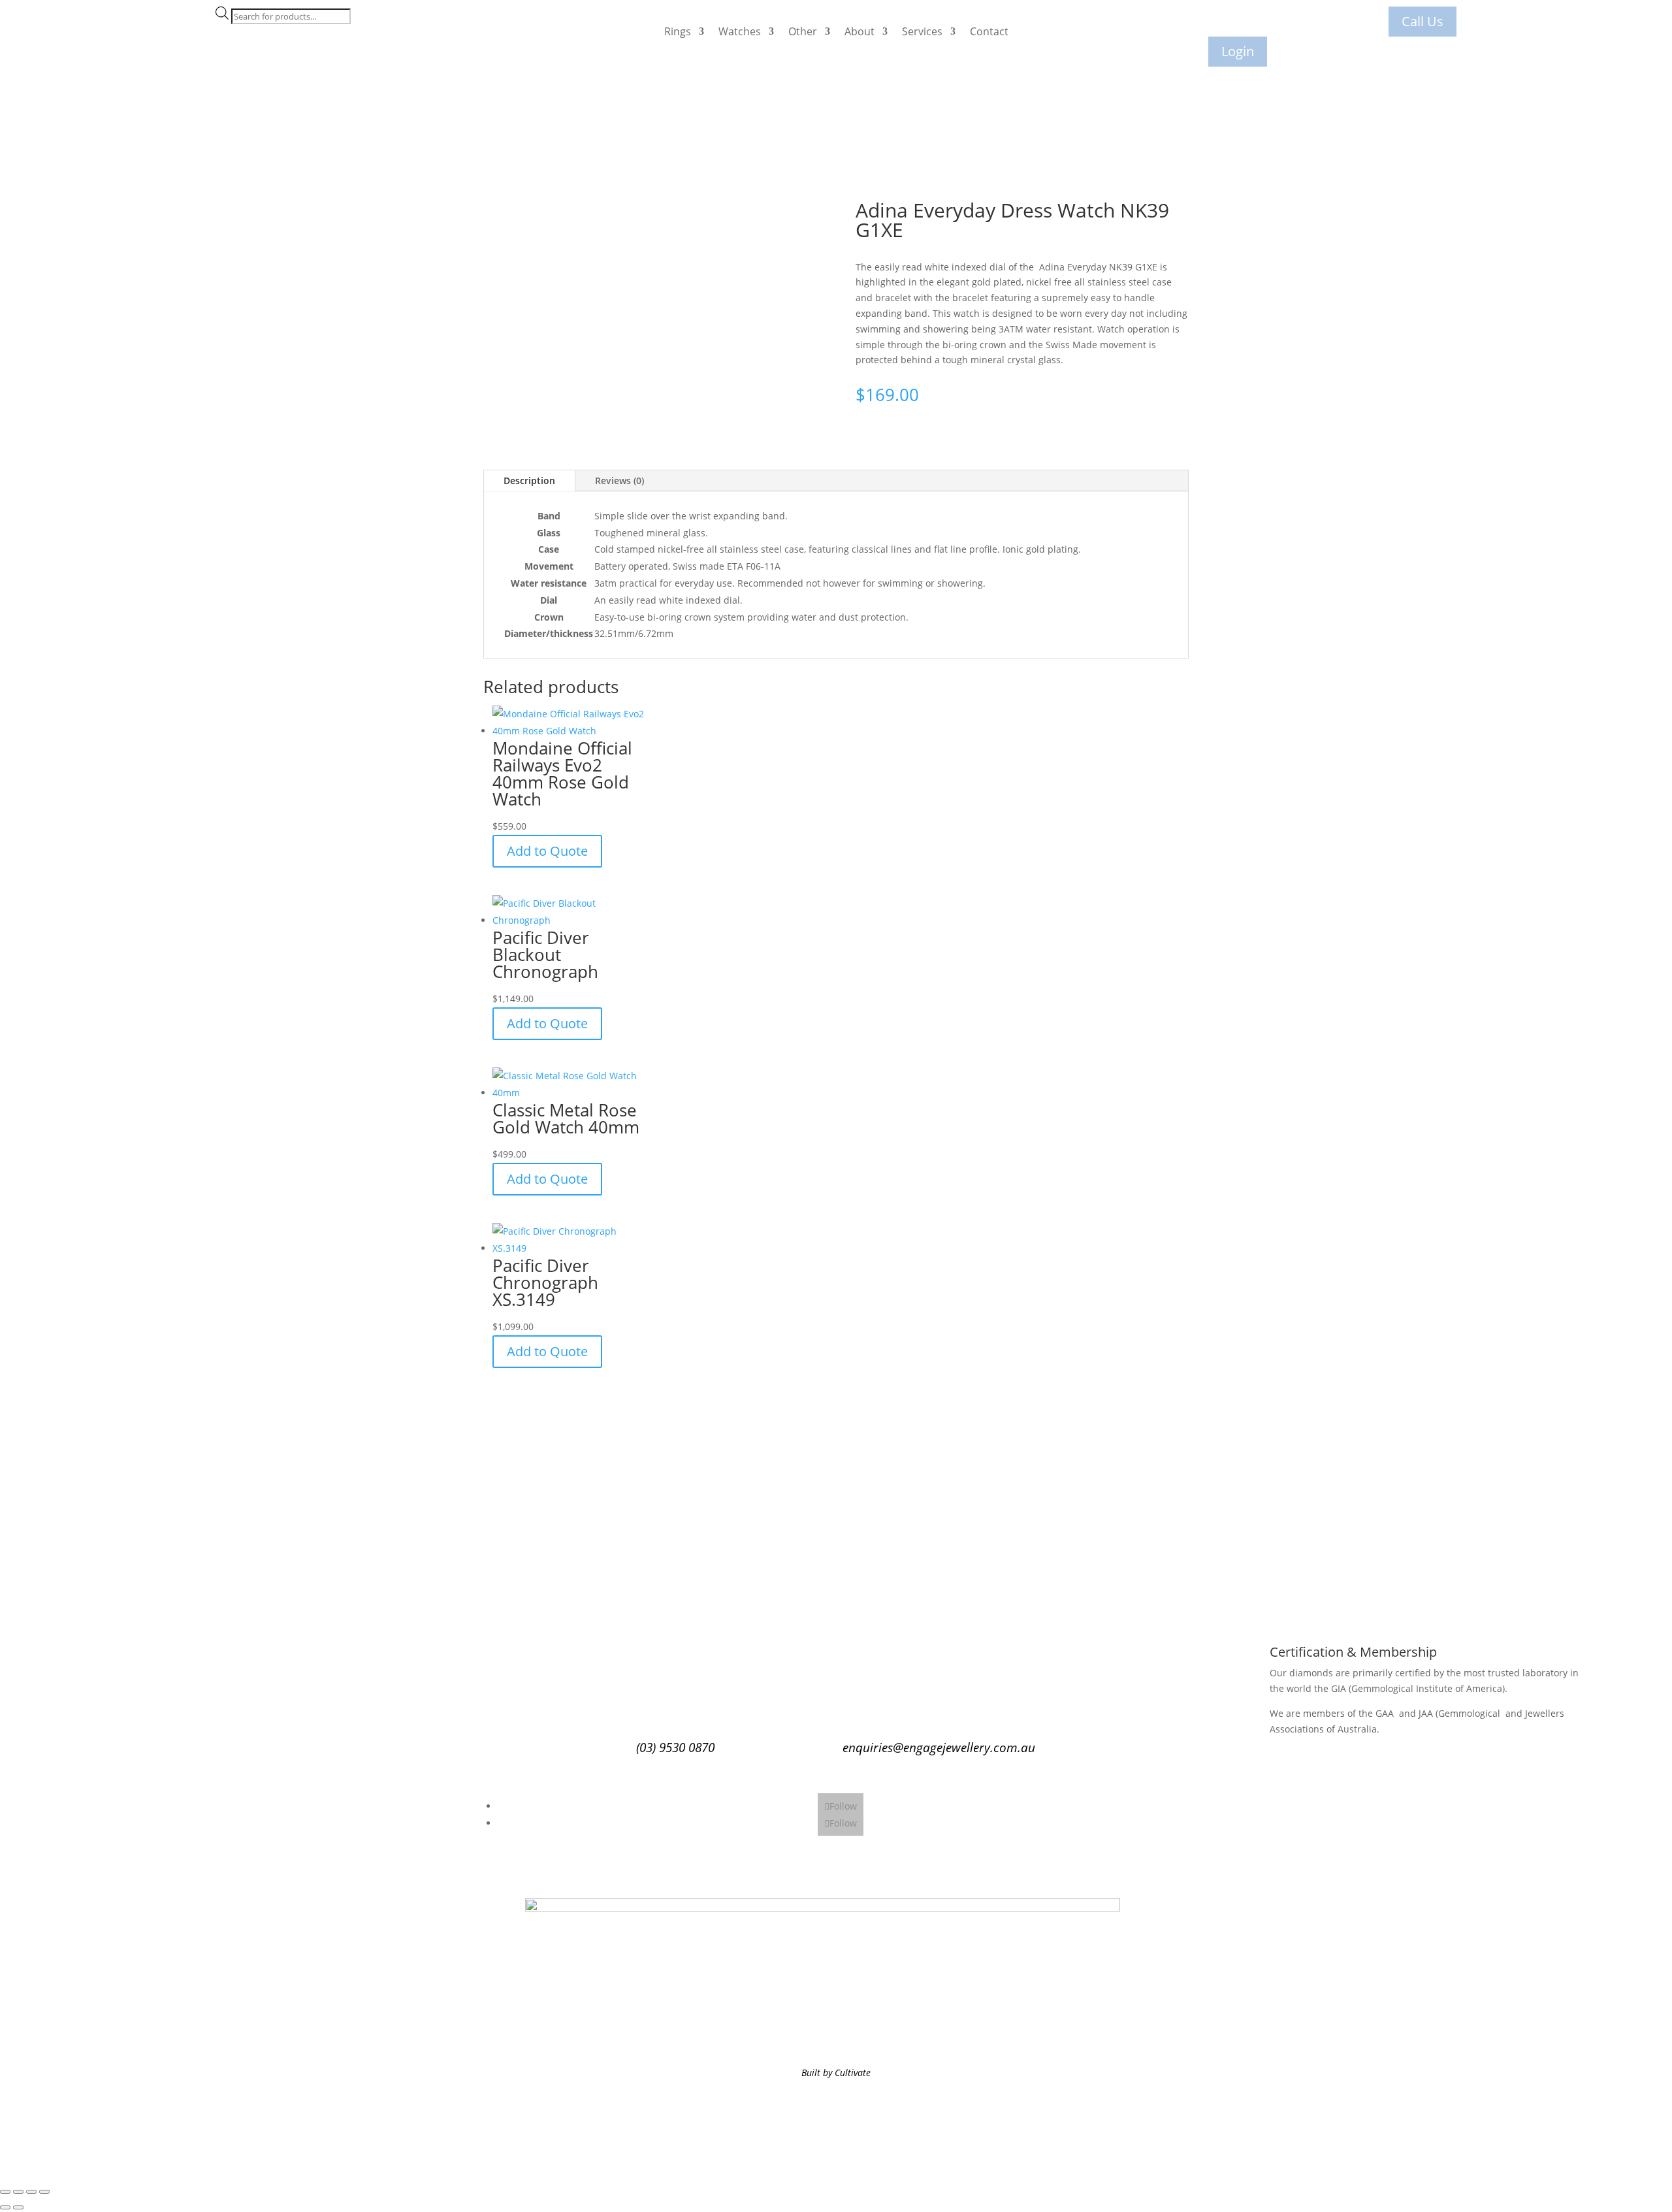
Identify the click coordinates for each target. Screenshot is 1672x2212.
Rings (678, 31)
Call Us (1423, 21)
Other (803, 31)
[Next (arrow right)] (18, 2207)
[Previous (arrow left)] (5, 2207)
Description (529, 480)
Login (1238, 51)
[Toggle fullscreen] (18, 2192)
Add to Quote (547, 851)
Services (922, 31)
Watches (740, 31)
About (860, 31)
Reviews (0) (619, 480)
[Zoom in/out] (5, 2192)
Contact (989, 31)
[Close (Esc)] (44, 2192)
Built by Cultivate (836, 2073)
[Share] (31, 2192)
